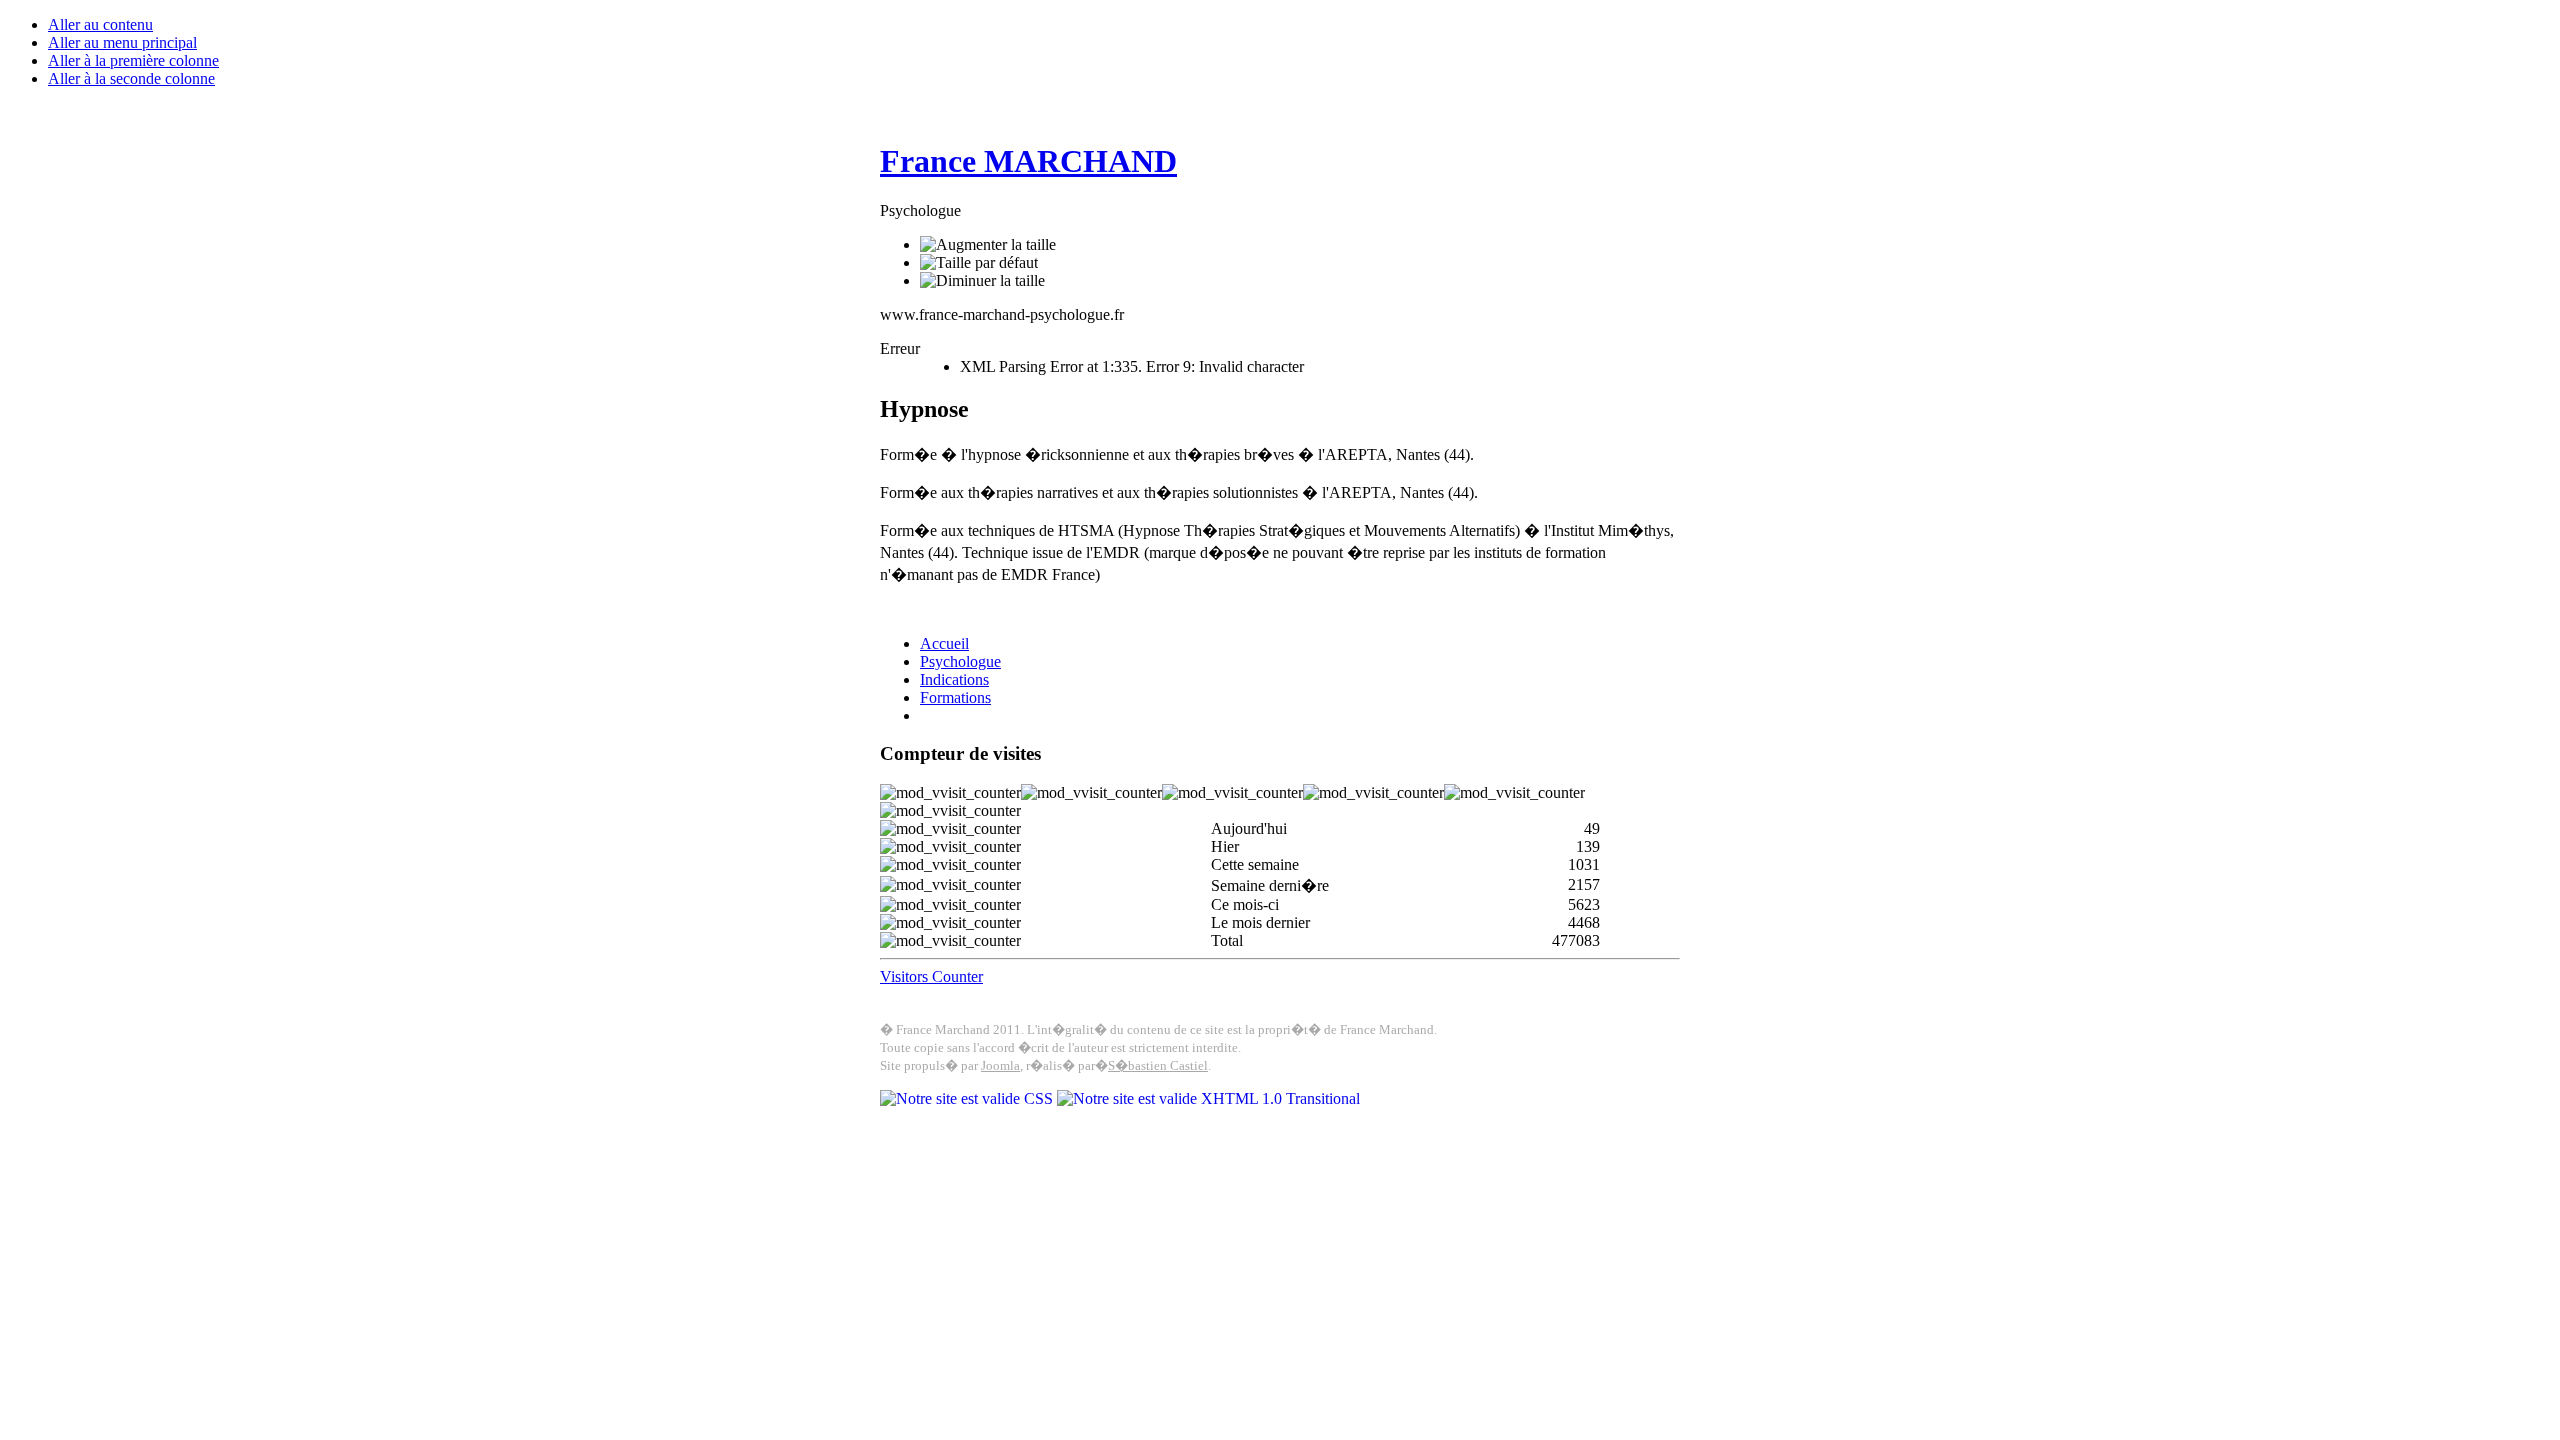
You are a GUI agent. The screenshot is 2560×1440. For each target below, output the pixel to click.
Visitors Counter (931, 976)
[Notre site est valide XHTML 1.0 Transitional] (1208, 1098)
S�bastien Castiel (1158, 1065)
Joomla (1000, 1065)
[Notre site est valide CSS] (968, 1098)
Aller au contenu (100, 24)
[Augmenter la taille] (988, 245)
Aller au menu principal (122, 42)
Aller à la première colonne (133, 60)
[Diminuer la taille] (982, 281)
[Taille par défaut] (979, 263)
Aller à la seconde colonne (131, 78)
